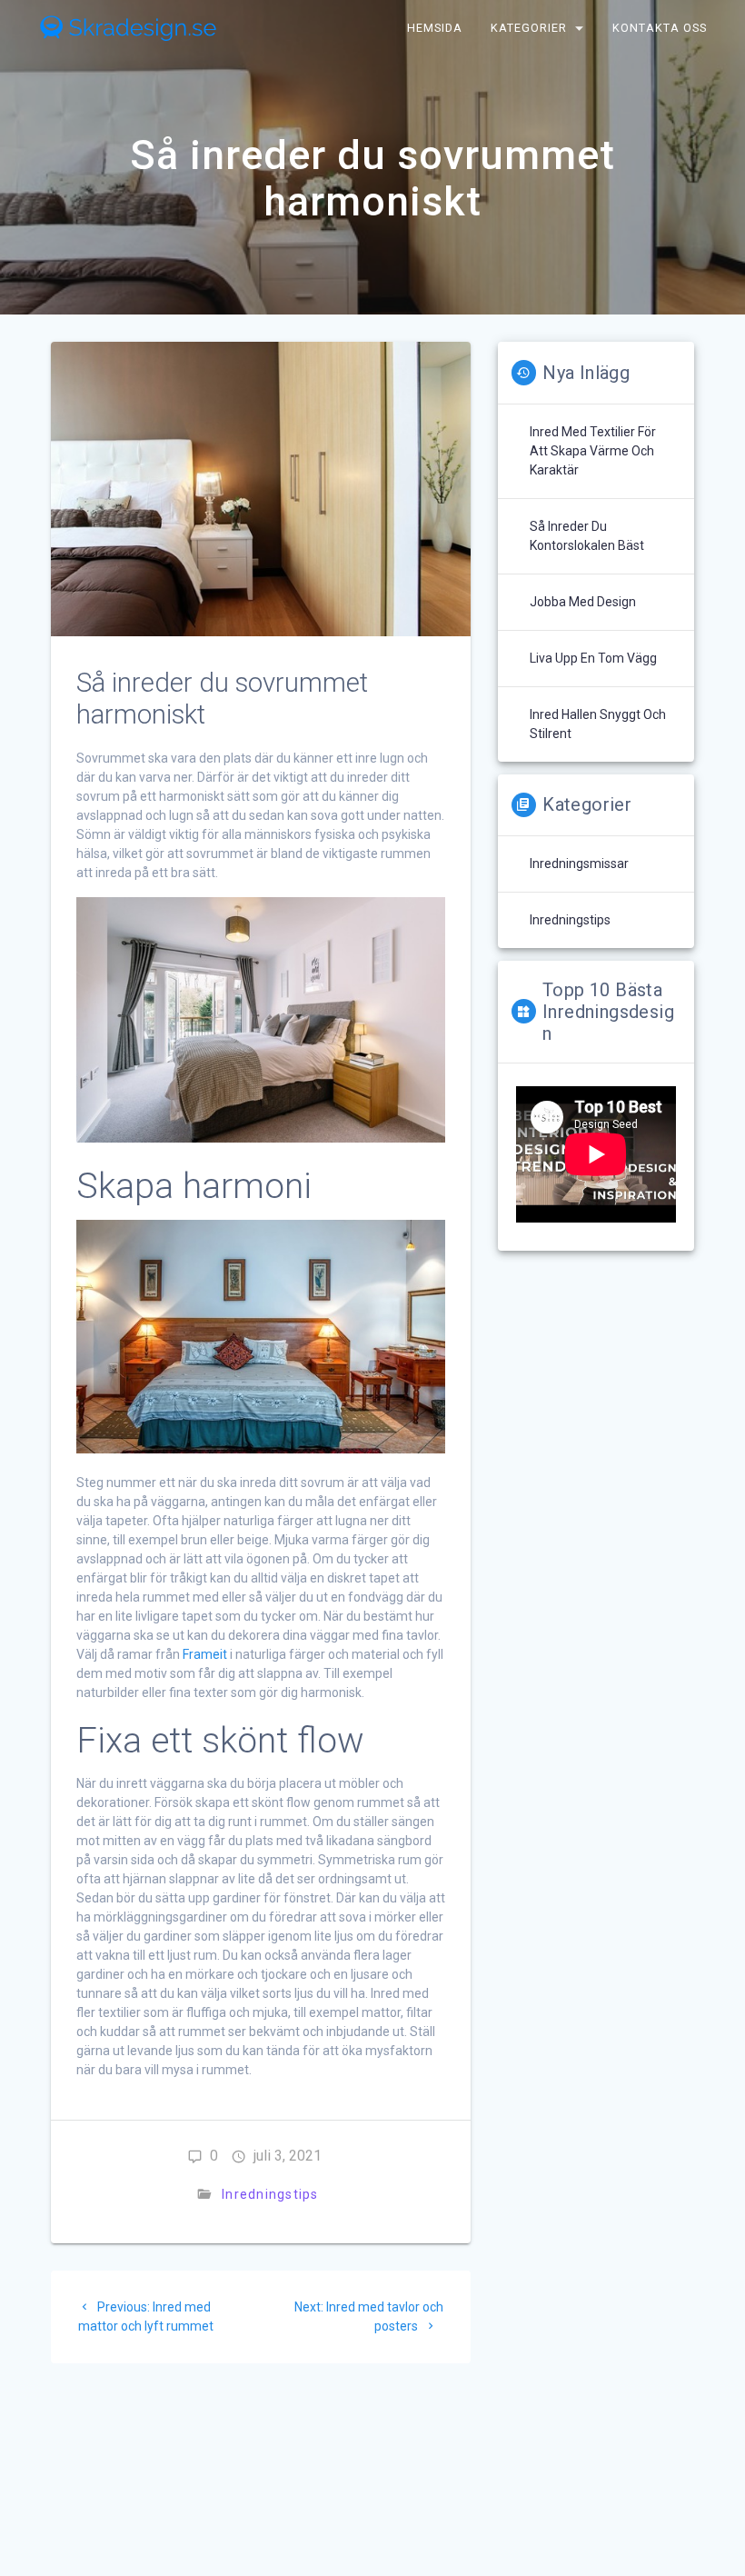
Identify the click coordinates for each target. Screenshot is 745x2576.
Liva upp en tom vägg (593, 658)
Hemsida (435, 28)
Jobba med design (583, 602)
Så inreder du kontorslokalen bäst (587, 536)
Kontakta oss (661, 28)
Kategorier (529, 28)
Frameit (205, 1654)
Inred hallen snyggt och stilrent (598, 724)
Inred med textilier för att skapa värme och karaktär (593, 451)
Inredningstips (270, 2194)
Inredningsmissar (579, 864)
